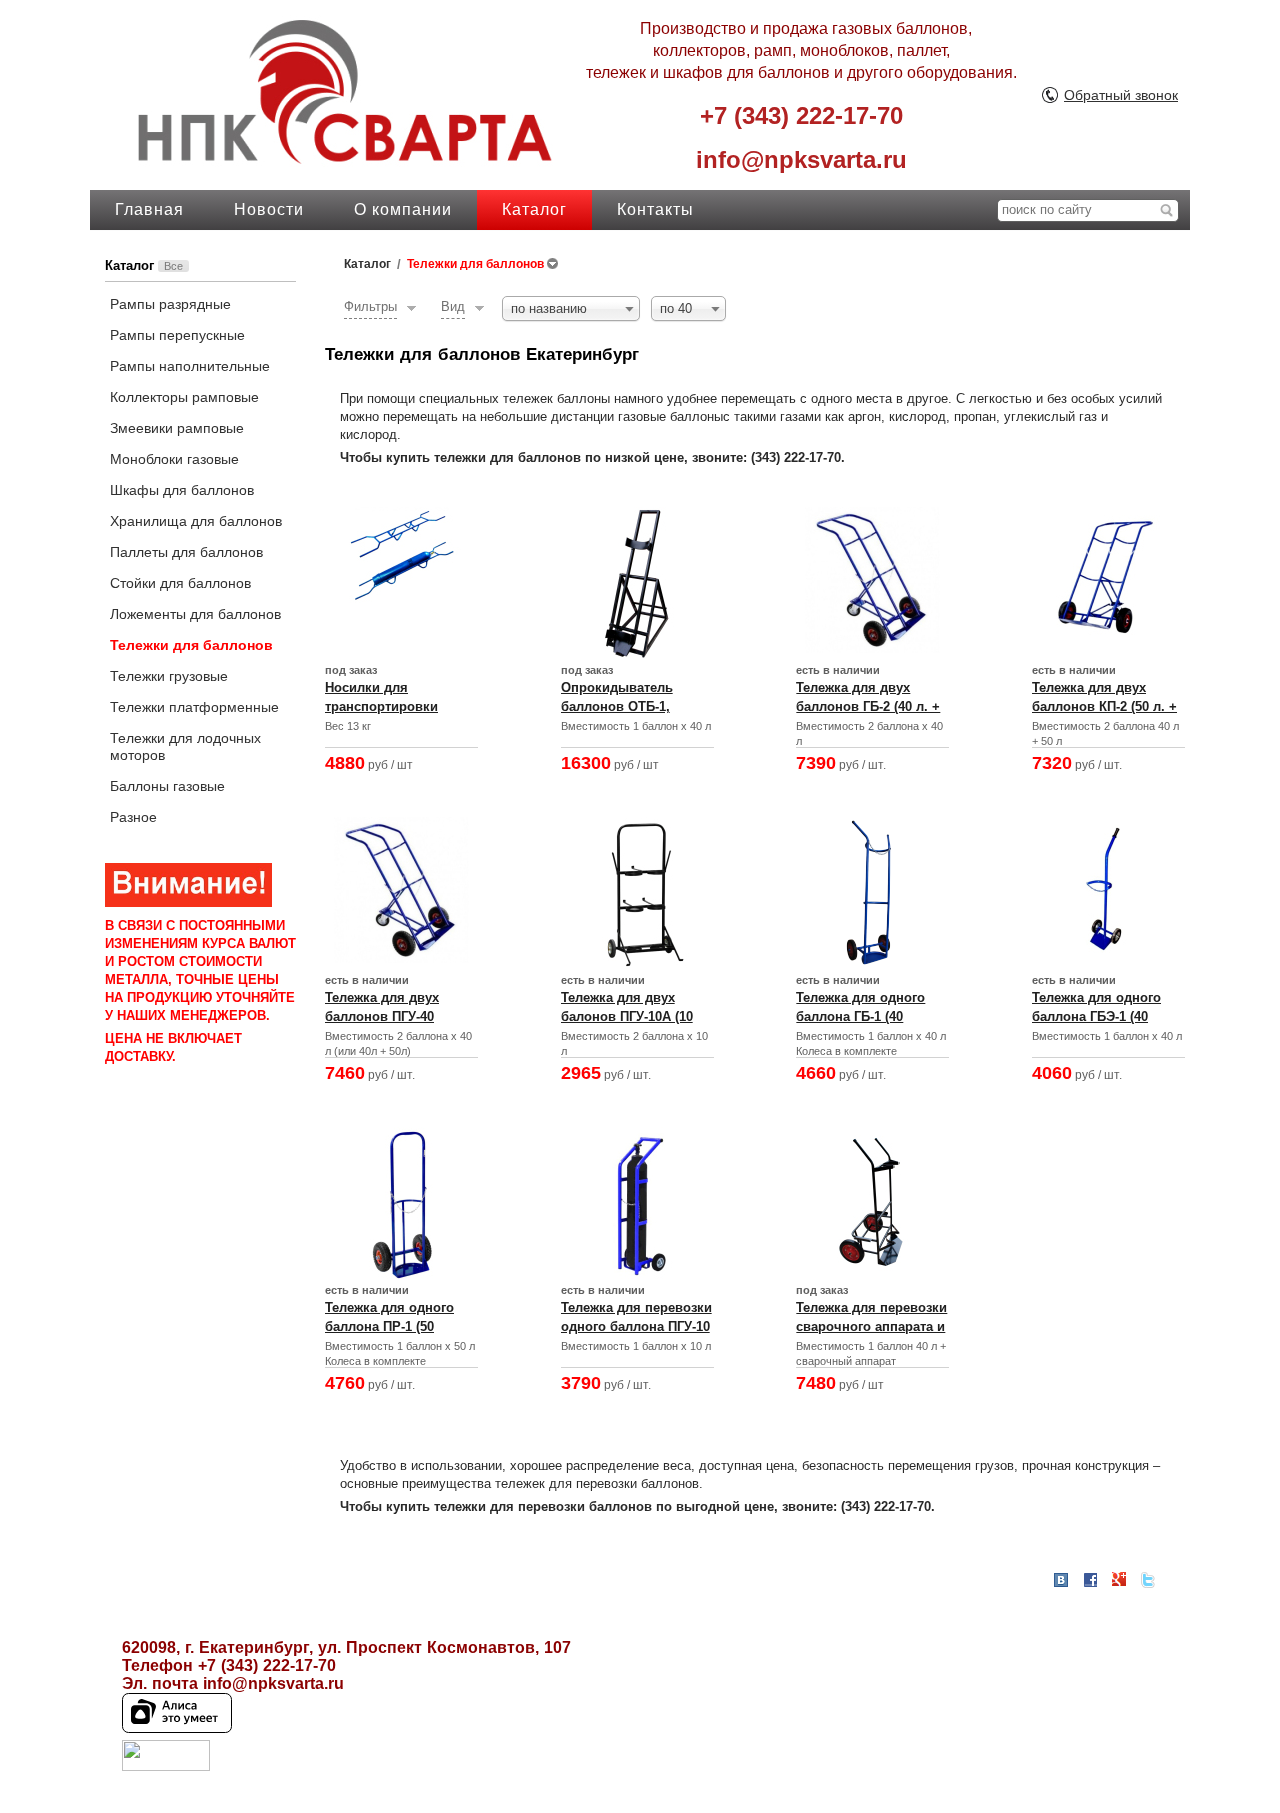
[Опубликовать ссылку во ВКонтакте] (1061, 1581)
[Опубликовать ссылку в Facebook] (1090, 1580)
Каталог (534, 209)
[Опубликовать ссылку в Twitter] (1148, 1580)
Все (173, 266)
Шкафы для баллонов (182, 490)
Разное (133, 817)
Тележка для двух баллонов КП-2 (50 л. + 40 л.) (1104, 706)
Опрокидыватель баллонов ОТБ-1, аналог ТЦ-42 (617, 706)
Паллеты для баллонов (186, 552)
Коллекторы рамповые (184, 397)
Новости (269, 209)
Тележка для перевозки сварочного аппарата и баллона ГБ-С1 (871, 1326)
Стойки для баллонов (180, 583)
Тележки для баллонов (191, 645)
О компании (403, 209)
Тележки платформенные (194, 707)
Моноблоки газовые (174, 459)
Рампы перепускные (177, 335)
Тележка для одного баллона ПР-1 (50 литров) (389, 1326)
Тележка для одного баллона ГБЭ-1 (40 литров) (1096, 1016)
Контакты (655, 209)
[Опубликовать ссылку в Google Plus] (1119, 1580)
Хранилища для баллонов (196, 521)
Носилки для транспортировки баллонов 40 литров (390, 706)
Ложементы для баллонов (195, 614)
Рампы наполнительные (190, 366)
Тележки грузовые (169, 676)
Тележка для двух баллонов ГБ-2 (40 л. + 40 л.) (868, 706)
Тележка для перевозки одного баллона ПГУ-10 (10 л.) (636, 1326)
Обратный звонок (1121, 95)
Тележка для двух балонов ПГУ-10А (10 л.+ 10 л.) (627, 1016)
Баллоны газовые (167, 786)
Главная (149, 209)
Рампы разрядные (170, 304)
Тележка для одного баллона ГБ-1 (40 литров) (860, 1016)
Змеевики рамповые (177, 428)
